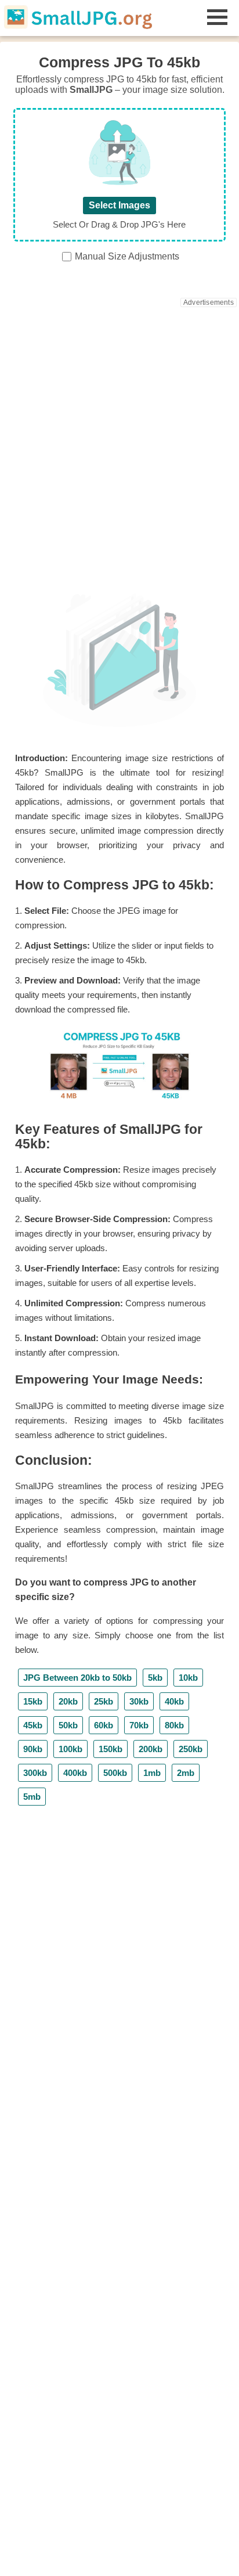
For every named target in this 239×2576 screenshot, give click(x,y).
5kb (155, 1678)
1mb (152, 1773)
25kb (104, 1701)
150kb (111, 1749)
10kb (188, 1678)
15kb (33, 1701)
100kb (70, 1749)
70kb (139, 1725)
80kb (174, 1725)
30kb (139, 1701)
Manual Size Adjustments (127, 256)
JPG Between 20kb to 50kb (77, 1678)
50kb (68, 1725)
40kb (174, 1701)
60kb (104, 1725)
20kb (68, 1701)
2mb (186, 1773)
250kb (191, 1749)
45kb (33, 1725)
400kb (75, 1773)
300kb (35, 1773)
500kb (115, 1773)
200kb (151, 1749)
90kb (33, 1749)
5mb (32, 1797)
